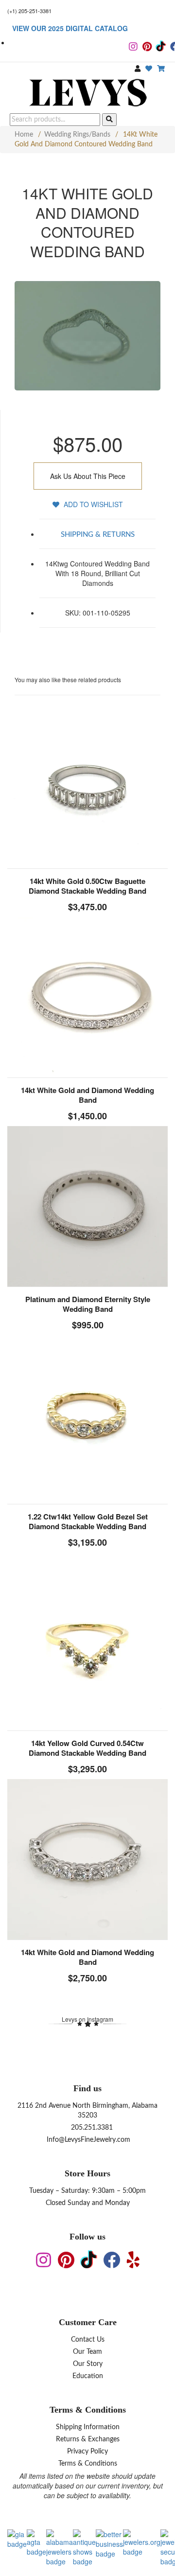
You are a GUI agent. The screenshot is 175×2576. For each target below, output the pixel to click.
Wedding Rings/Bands (77, 135)
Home (24, 135)
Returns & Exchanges (88, 2439)
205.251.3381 (91, 2128)
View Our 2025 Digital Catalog (70, 28)
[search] (109, 120)
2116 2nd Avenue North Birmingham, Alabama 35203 (87, 2111)
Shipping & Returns (98, 535)
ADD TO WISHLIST (92, 504)
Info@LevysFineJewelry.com (87, 2140)
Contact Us (88, 2340)
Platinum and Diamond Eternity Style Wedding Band (88, 1304)
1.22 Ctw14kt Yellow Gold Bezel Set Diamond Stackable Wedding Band (88, 1521)
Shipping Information (88, 2427)
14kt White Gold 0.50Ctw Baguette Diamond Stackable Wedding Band (87, 886)
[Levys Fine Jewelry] (87, 94)
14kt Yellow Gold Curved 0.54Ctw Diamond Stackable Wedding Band (87, 1748)
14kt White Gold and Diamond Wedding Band (87, 1095)
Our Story (88, 2364)
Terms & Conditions (88, 2464)
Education (88, 2376)
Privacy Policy (87, 2452)
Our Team (87, 2352)
